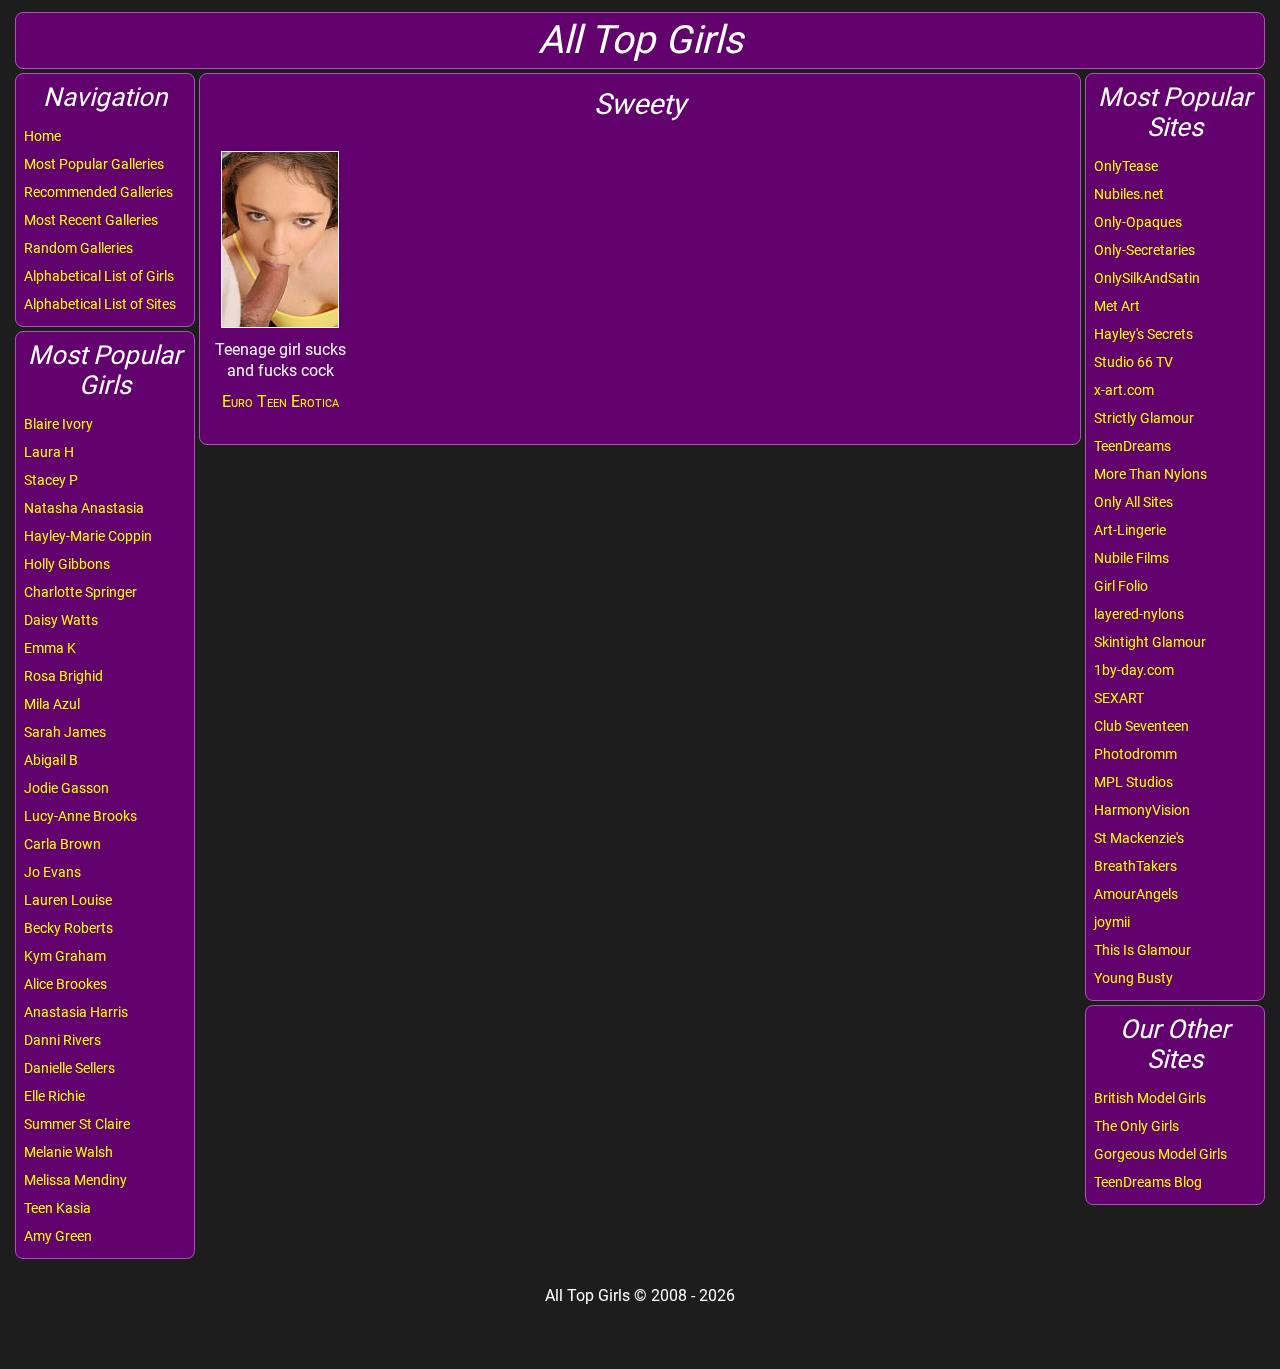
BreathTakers (1135, 866)
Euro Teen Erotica (280, 401)
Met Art (1117, 306)
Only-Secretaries (1144, 250)
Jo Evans (52, 872)
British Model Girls (1150, 1098)
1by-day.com (1134, 670)
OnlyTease (1126, 166)
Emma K (50, 648)
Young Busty (1133, 978)
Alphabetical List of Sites (100, 304)
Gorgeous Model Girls (1160, 1154)
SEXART (1119, 698)
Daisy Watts (61, 620)
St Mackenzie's (1139, 838)
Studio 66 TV (1133, 362)
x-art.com (1124, 390)
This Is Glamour (1142, 950)
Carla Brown (62, 844)
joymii (1112, 922)
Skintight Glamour (1150, 642)
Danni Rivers (62, 1040)
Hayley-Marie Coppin (88, 536)
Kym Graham (65, 956)
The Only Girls (1136, 1126)
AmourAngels (1136, 894)
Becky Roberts (68, 928)
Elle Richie (54, 1096)
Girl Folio (1121, 586)
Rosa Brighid (63, 676)
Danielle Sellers (69, 1068)
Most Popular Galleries (94, 164)
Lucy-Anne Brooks (80, 816)
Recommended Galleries (98, 192)
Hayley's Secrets (1143, 334)
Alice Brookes (65, 984)
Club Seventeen (1141, 726)
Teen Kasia (57, 1208)
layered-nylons (1139, 614)
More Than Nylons (1150, 474)
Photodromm (1135, 754)
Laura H (49, 452)
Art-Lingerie (1130, 530)
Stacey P (51, 480)
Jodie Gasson (66, 788)
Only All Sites (1133, 502)
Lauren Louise (68, 900)
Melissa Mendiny (75, 1180)
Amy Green (58, 1236)
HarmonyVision (1142, 810)
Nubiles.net (1129, 194)
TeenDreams (1132, 446)
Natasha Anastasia (84, 508)
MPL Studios (1133, 782)
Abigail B (51, 760)
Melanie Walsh (68, 1152)
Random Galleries (78, 248)
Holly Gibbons (67, 564)
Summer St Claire (77, 1124)
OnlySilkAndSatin (1147, 278)
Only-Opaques (1138, 222)
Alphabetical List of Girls (99, 276)
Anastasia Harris (76, 1012)
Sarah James (65, 732)
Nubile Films (1131, 558)
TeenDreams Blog (1148, 1182)
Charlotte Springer (80, 592)
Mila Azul (52, 704)
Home (42, 136)
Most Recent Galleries (91, 220)
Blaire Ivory (58, 424)
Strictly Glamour (1144, 418)
